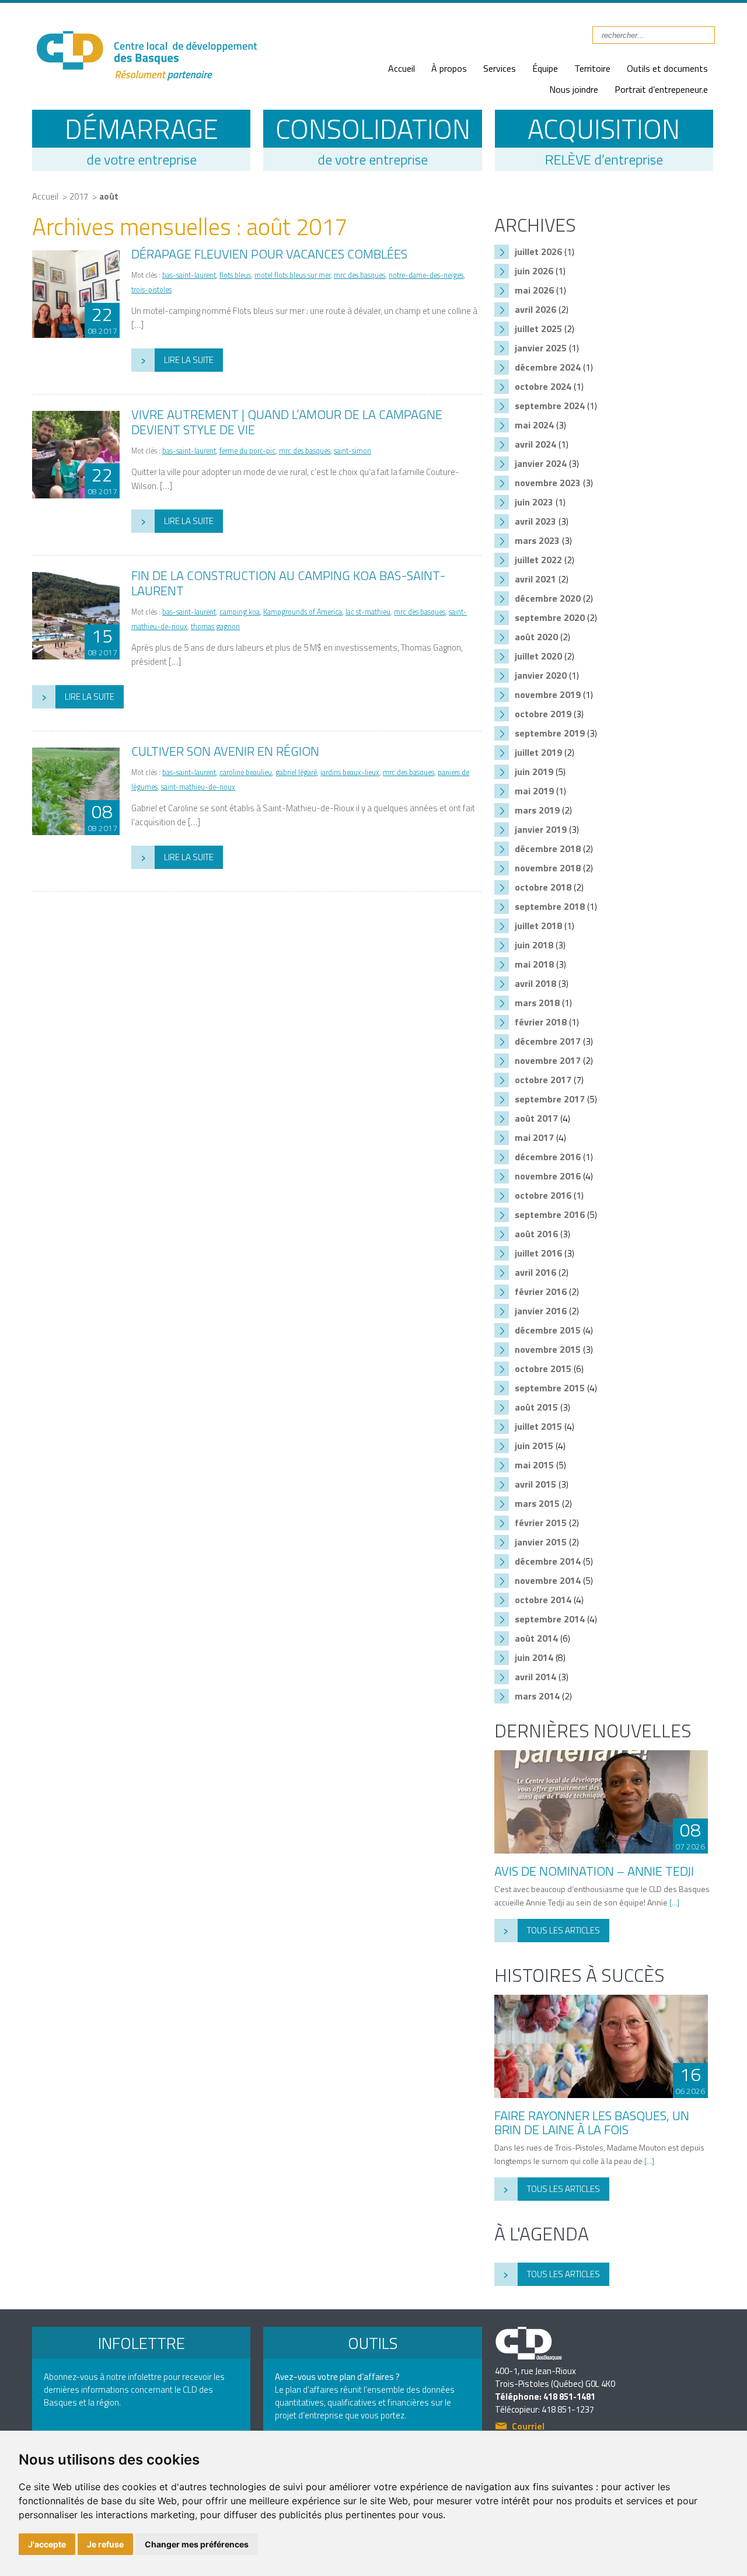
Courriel (528, 2427)
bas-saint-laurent (189, 275)
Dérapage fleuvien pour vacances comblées (269, 254)
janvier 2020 (541, 675)
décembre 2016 (548, 1157)
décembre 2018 (548, 849)
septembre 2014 (550, 1619)
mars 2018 (537, 1003)
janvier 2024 (541, 463)
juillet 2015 (538, 1426)
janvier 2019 (541, 829)
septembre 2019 (550, 733)
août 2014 (536, 1638)
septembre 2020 (550, 617)
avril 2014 (535, 1677)
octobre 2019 (543, 714)
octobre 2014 (543, 1600)
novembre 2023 (548, 483)
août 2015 (536, 1407)
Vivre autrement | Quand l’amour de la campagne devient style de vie (287, 422)
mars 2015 (537, 1503)
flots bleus (235, 275)
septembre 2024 (550, 406)
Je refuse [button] (105, 2544)
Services (500, 68)
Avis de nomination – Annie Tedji (594, 1871)
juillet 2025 (538, 329)
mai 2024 (534, 425)
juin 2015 (534, 1446)
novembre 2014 (548, 1580)
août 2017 (536, 1118)
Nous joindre (574, 89)
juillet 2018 (538, 926)
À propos (449, 68)
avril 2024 (535, 444)
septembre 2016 (550, 1214)
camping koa (240, 612)
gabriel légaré (296, 772)
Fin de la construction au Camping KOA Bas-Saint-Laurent (289, 583)
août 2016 (536, 1234)
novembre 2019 (548, 694)
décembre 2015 (548, 1330)
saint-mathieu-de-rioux (198, 787)
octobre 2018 (543, 887)
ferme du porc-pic (247, 451)
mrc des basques (359, 275)
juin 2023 (534, 502)
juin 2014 (534, 1657)
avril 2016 (535, 1272)
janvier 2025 (541, 348)
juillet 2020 (538, 656)
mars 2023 (537, 540)
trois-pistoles (151, 290)
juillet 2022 (538, 560)
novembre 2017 (548, 1060)
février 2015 (541, 1523)
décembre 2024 (548, 367)
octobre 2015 (543, 1369)
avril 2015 (535, 1484)
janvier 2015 (541, 1542)
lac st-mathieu (368, 612)
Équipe (545, 68)
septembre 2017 (550, 1099)
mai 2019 (534, 791)
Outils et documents (667, 68)
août (109, 196)
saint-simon (352, 451)
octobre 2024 (543, 386)
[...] (674, 1902)
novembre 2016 (548, 1176)
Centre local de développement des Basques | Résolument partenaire (146, 48)
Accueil (402, 68)
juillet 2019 (538, 752)
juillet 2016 (538, 1253)
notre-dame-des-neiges (426, 275)
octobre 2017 (543, 1080)
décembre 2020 (548, 598)
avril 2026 (535, 309)
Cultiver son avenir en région (225, 751)
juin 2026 (534, 271)
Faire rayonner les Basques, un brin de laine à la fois (592, 2123)
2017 (79, 196)
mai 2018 (534, 964)
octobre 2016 (543, 1195)
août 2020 (536, 637)
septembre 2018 (550, 906)
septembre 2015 (550, 1388)
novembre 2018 (548, 868)
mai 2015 (534, 1465)
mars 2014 (537, 1696)
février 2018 (541, 1022)
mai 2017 (534, 1137)
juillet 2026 (538, 252)
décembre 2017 (548, 1041)
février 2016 (541, 1292)
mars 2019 (537, 810)
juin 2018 (534, 945)
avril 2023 (535, 521)
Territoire (592, 68)
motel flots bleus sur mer (292, 275)
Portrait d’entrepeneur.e (661, 89)
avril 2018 (535, 983)
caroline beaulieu (246, 772)
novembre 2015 (548, 1349)
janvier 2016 (541, 1311)
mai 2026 (534, 290)
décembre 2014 (548, 1561)
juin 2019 (534, 772)
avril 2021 (535, 579)
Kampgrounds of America (303, 612)
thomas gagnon (215, 626)
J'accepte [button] (47, 2544)
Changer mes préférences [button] (197, 2544)
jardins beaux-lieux (350, 772)
